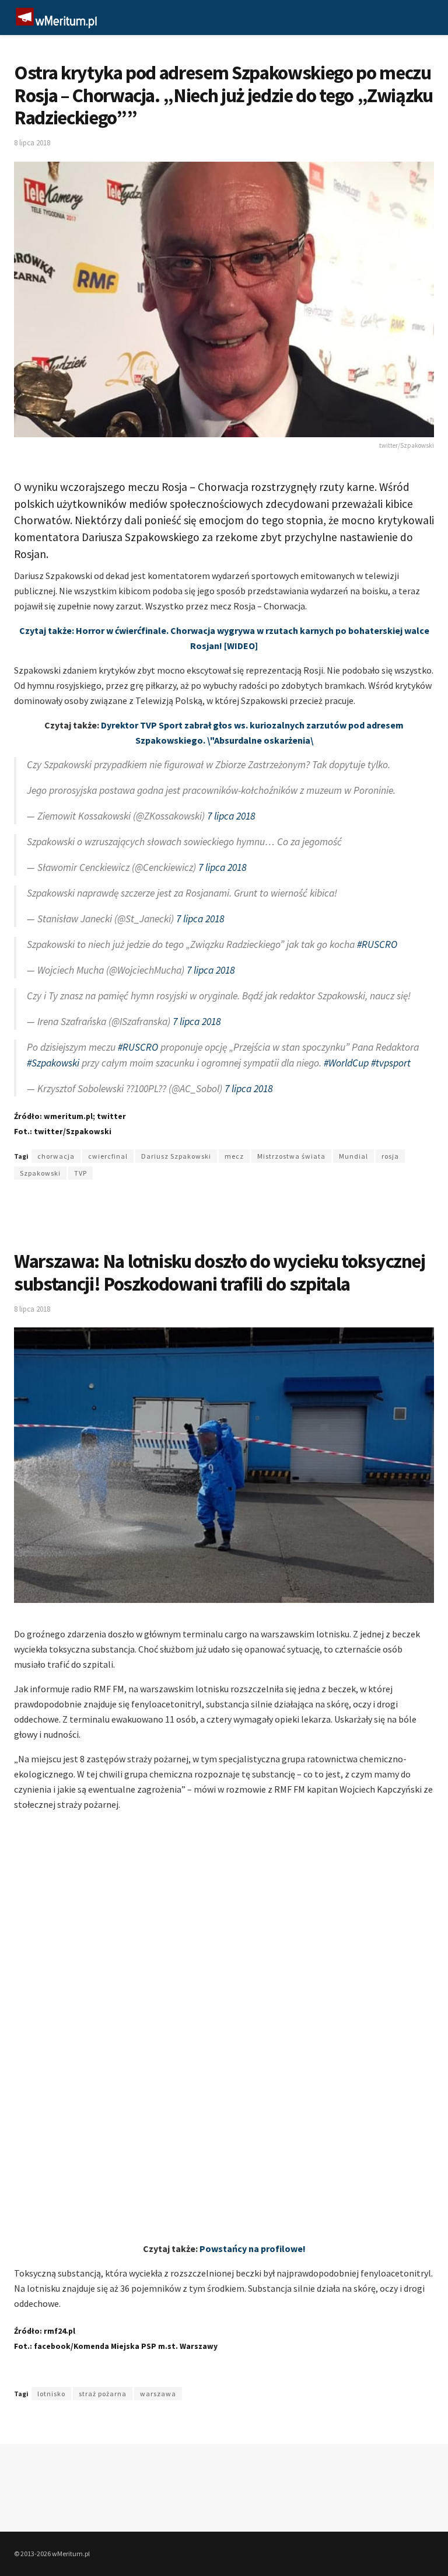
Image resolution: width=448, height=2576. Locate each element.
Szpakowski (40, 1173)
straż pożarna (103, 2394)
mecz (234, 1156)
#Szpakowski (53, 1063)
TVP (80, 1173)
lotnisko (51, 2394)
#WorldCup (346, 1063)
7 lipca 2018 (231, 816)
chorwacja (56, 1156)
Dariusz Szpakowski (176, 1156)
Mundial (353, 1156)
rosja (390, 1156)
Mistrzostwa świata (291, 1156)
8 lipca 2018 (32, 143)
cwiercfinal (108, 1156)
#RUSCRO (377, 944)
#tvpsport (391, 1063)
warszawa (158, 2394)
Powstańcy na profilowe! (253, 2249)
